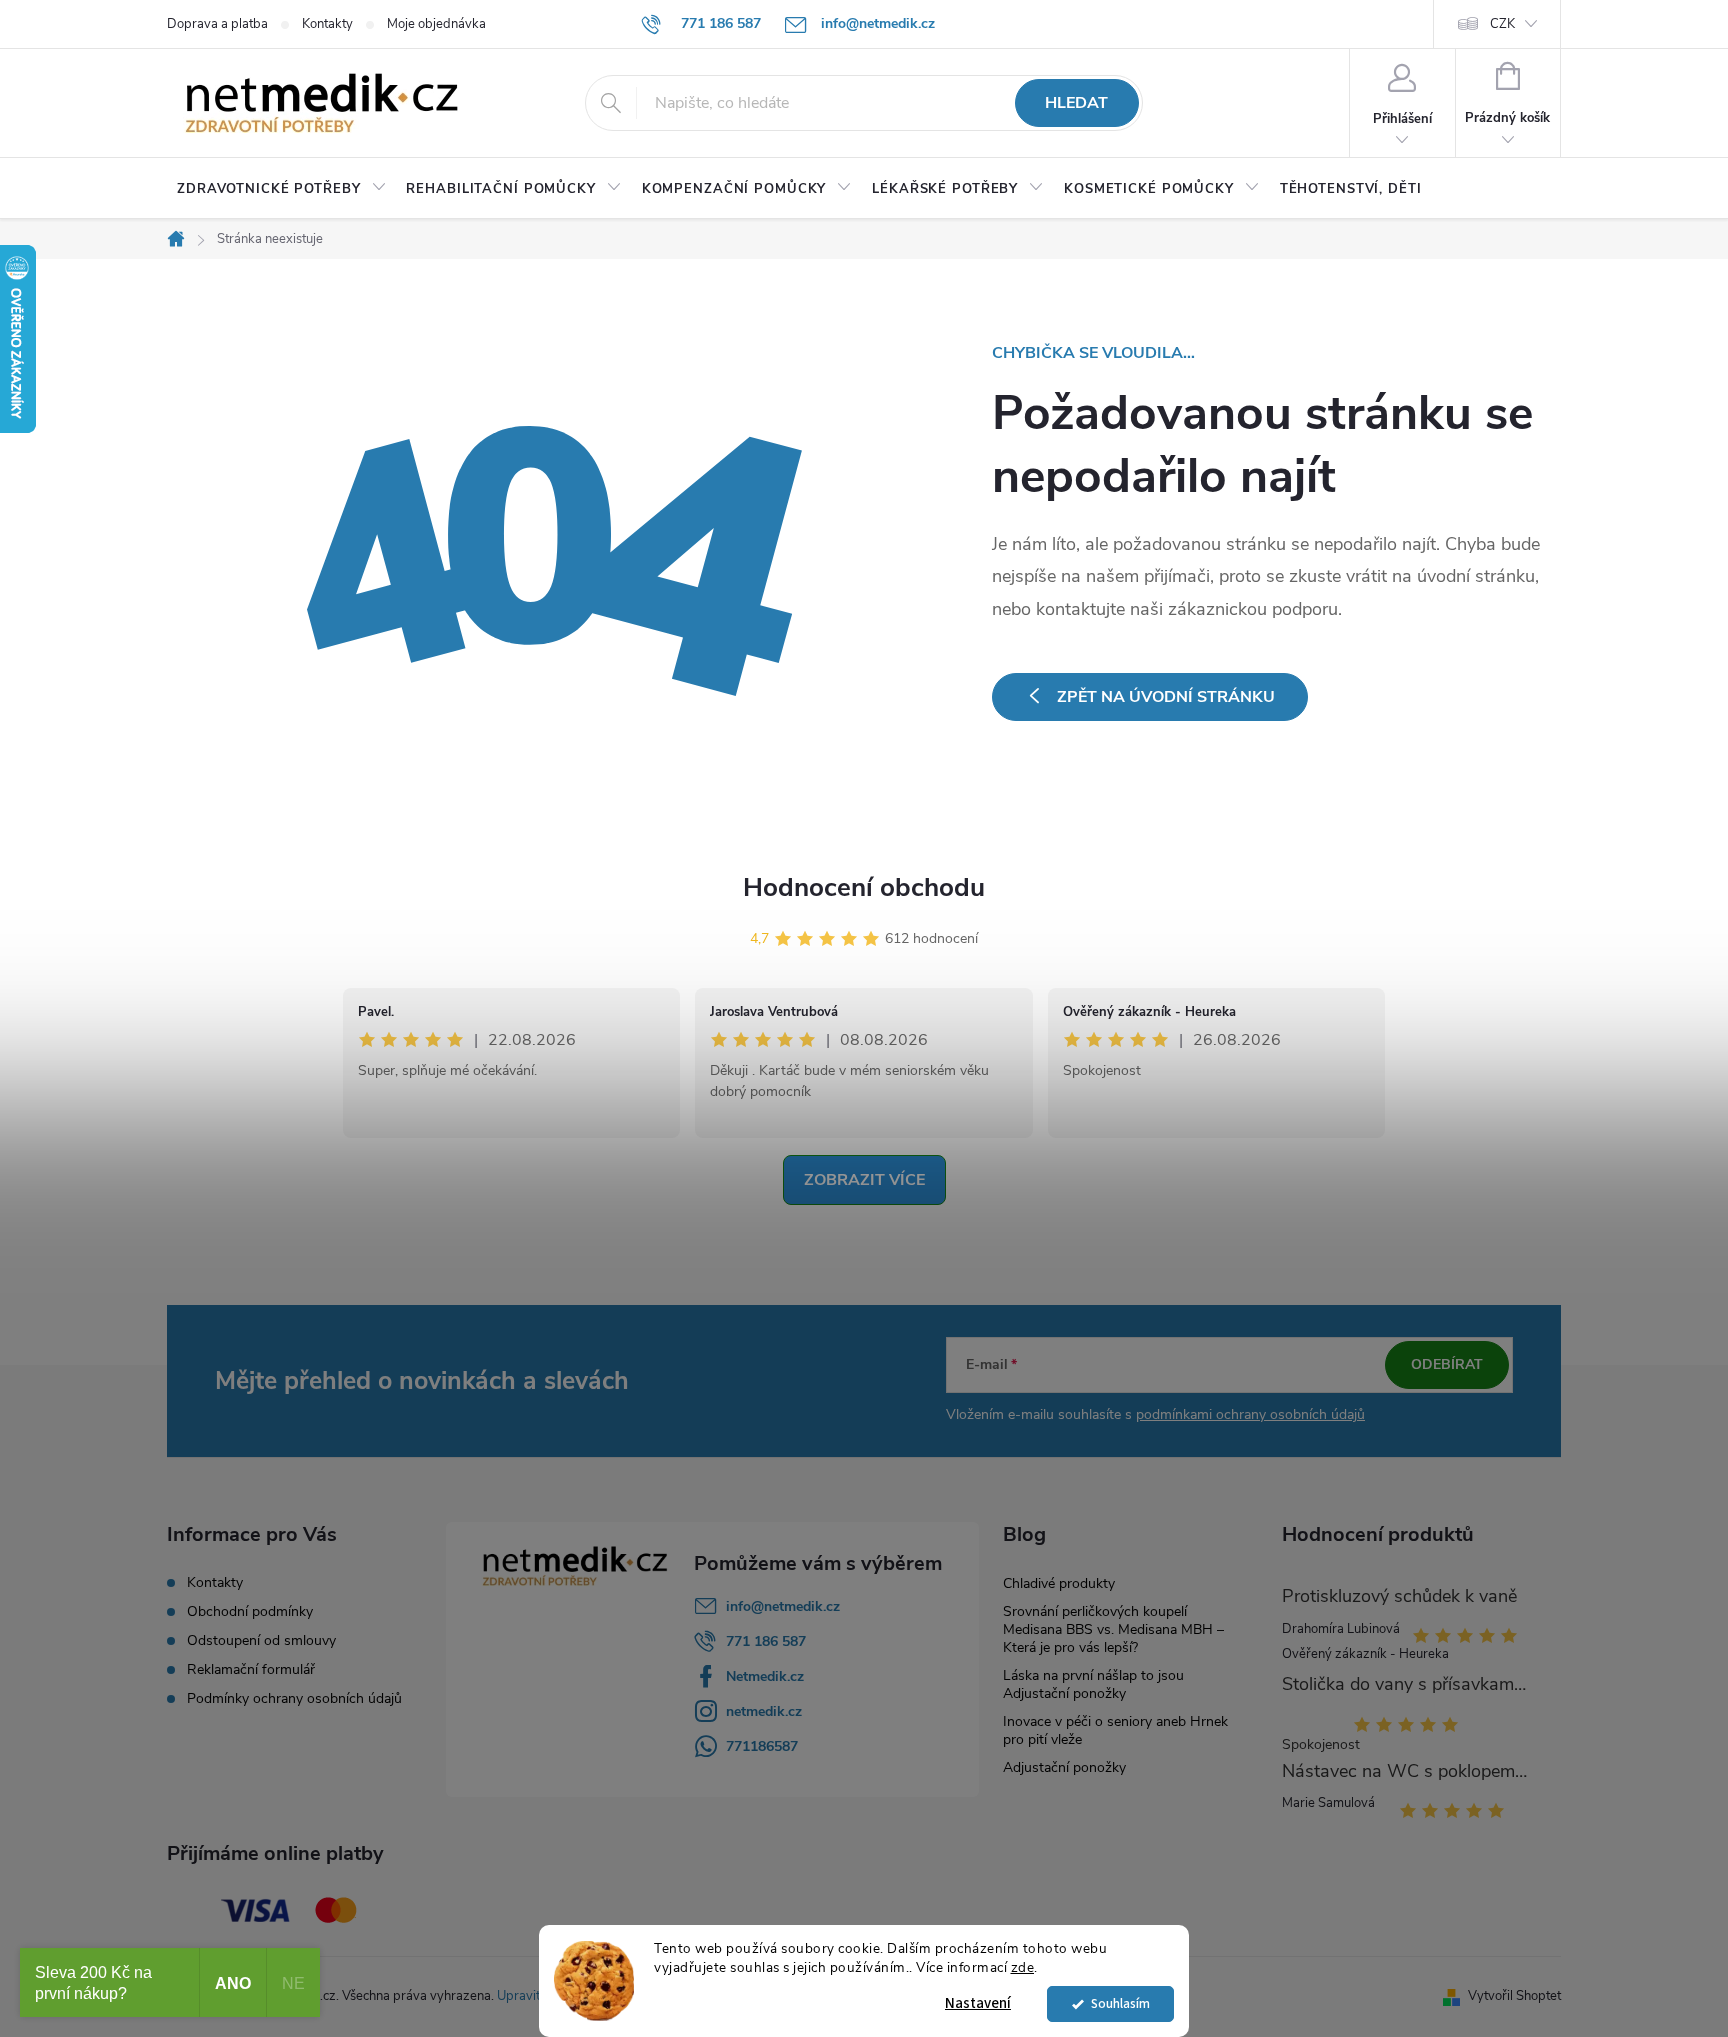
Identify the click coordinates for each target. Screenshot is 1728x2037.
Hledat (1076, 103)
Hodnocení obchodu (864, 887)
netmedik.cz (764, 1711)
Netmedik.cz (765, 1676)
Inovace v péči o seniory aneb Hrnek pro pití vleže (1115, 1730)
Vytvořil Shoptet (1514, 1996)
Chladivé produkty (1059, 1583)
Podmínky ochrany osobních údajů (294, 1699)
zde (1023, 1967)
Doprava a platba (217, 24)
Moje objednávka (436, 24)
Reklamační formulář (251, 1670)
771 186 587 (766, 1641)
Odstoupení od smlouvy (261, 1641)
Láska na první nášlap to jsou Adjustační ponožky (1093, 1684)
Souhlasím (1120, 2003)
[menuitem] (281, 189)
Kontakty (327, 24)
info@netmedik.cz (783, 1606)
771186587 (762, 1746)
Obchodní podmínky (250, 1612)
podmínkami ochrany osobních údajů (1250, 1414)
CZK (1502, 24)
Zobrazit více (864, 1180)
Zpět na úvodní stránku (1166, 697)
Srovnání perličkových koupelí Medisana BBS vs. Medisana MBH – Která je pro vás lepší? (1113, 1629)
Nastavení (978, 2003)
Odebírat (1447, 1364)
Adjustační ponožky (1064, 1767)
